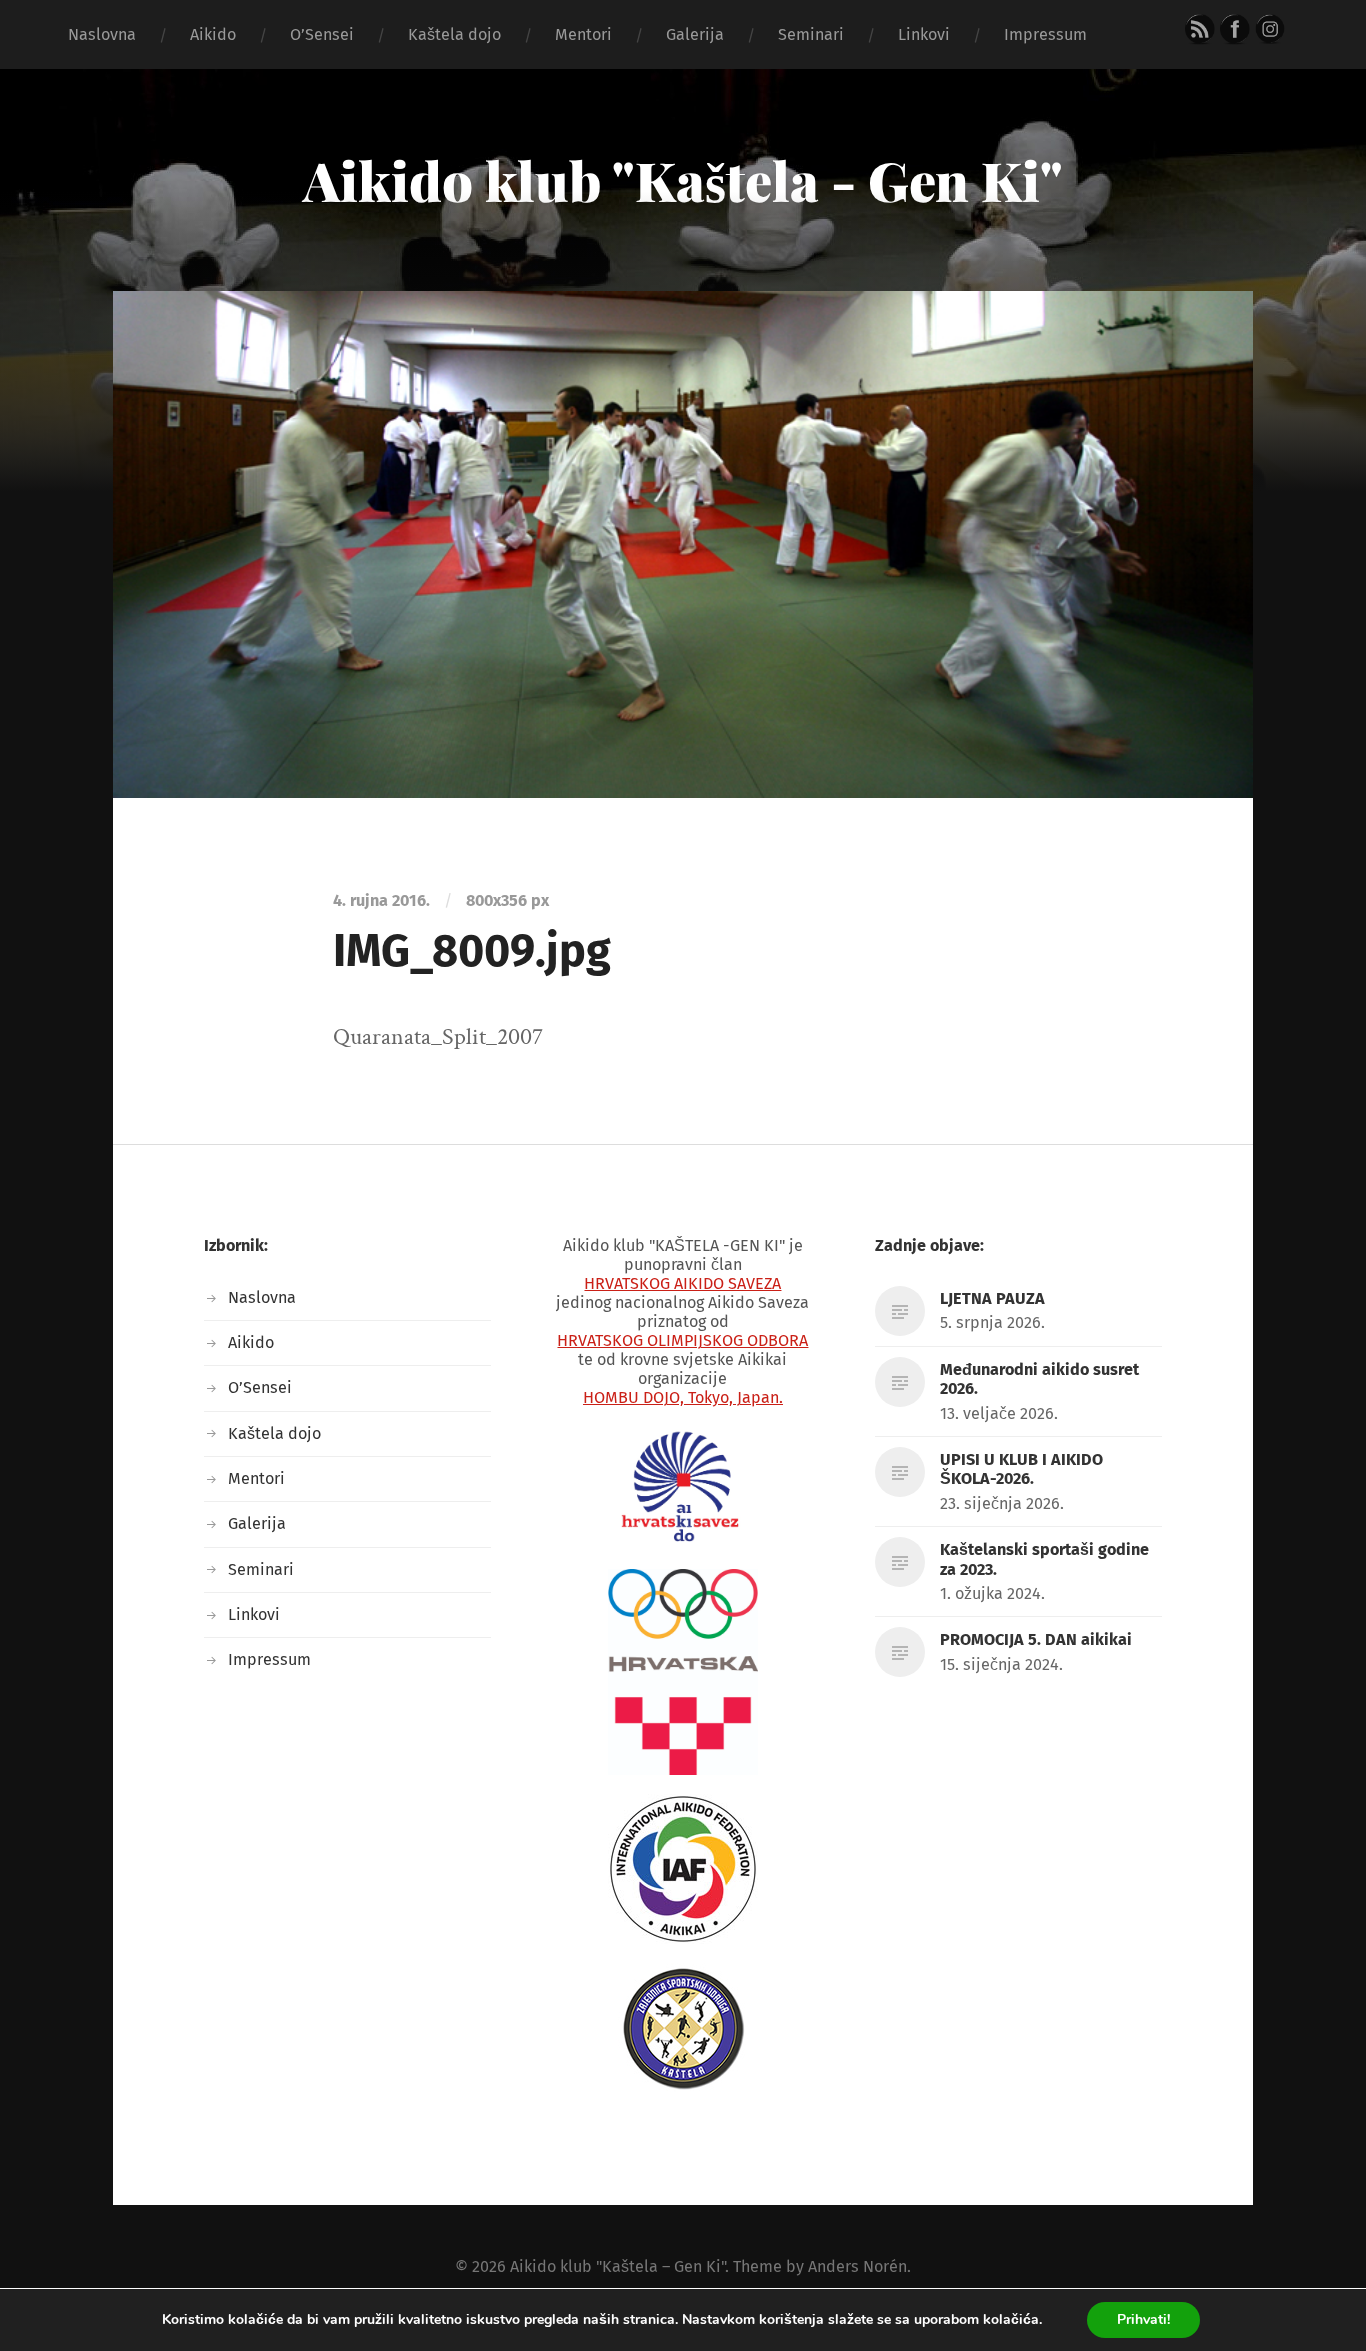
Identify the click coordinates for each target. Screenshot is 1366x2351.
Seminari (811, 34)
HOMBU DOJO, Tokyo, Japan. (683, 1397)
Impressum (1045, 34)
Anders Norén (857, 2266)
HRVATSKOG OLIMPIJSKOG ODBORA (682, 1340)
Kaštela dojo (454, 34)
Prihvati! (1143, 2319)
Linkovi (924, 34)
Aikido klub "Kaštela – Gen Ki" (617, 2266)
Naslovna (102, 34)
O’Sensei (322, 34)
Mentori (583, 34)
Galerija (695, 34)
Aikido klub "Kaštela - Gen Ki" (683, 180)
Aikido (213, 34)
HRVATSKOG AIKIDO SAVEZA (682, 1283)
